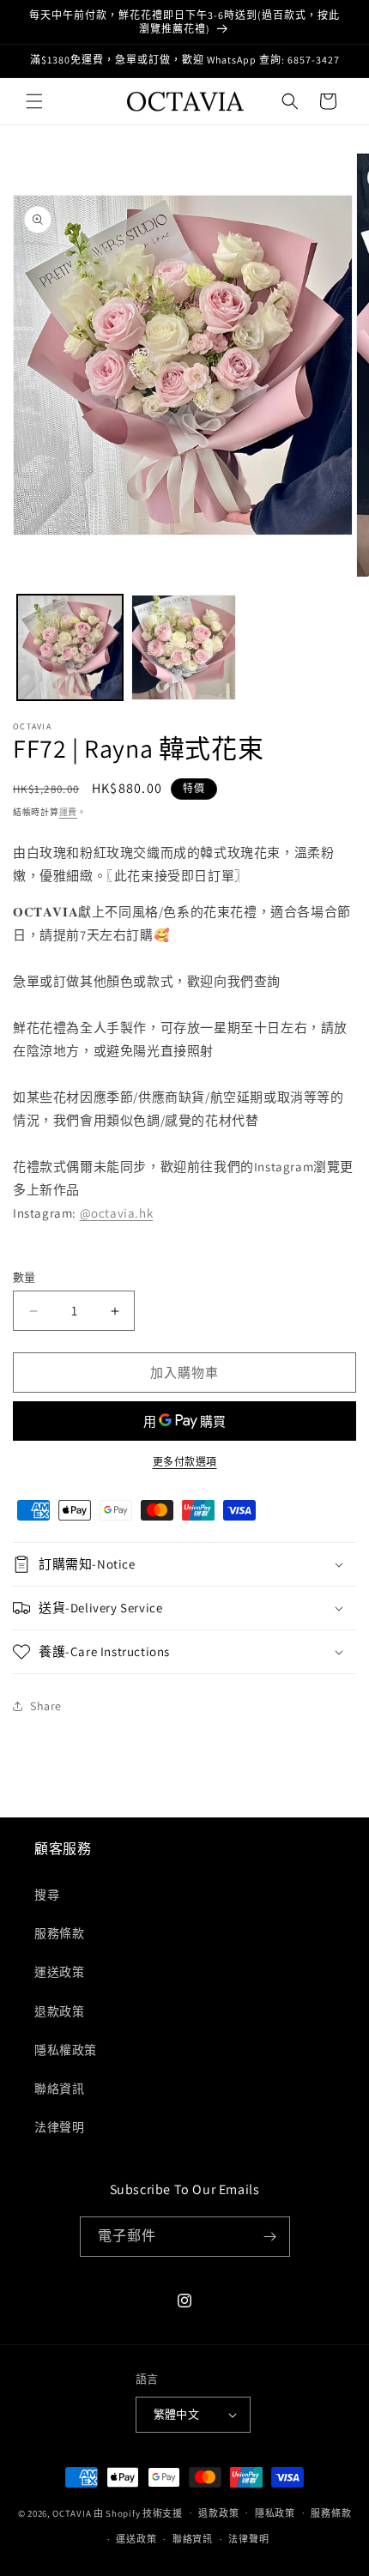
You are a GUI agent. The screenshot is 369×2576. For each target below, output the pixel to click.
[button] (34, 101)
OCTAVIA (72, 2513)
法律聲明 (59, 2127)
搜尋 (47, 1895)
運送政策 (59, 1972)
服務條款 (59, 1933)
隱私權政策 (66, 2050)
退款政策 (59, 2011)
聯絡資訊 (59, 2089)
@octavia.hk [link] (117, 1213)
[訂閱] (270, 2237)
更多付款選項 (185, 1462)
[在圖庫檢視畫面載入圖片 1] (70, 647)
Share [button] (46, 1706)
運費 (68, 812)
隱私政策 (275, 2513)
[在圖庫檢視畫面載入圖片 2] (184, 647)
